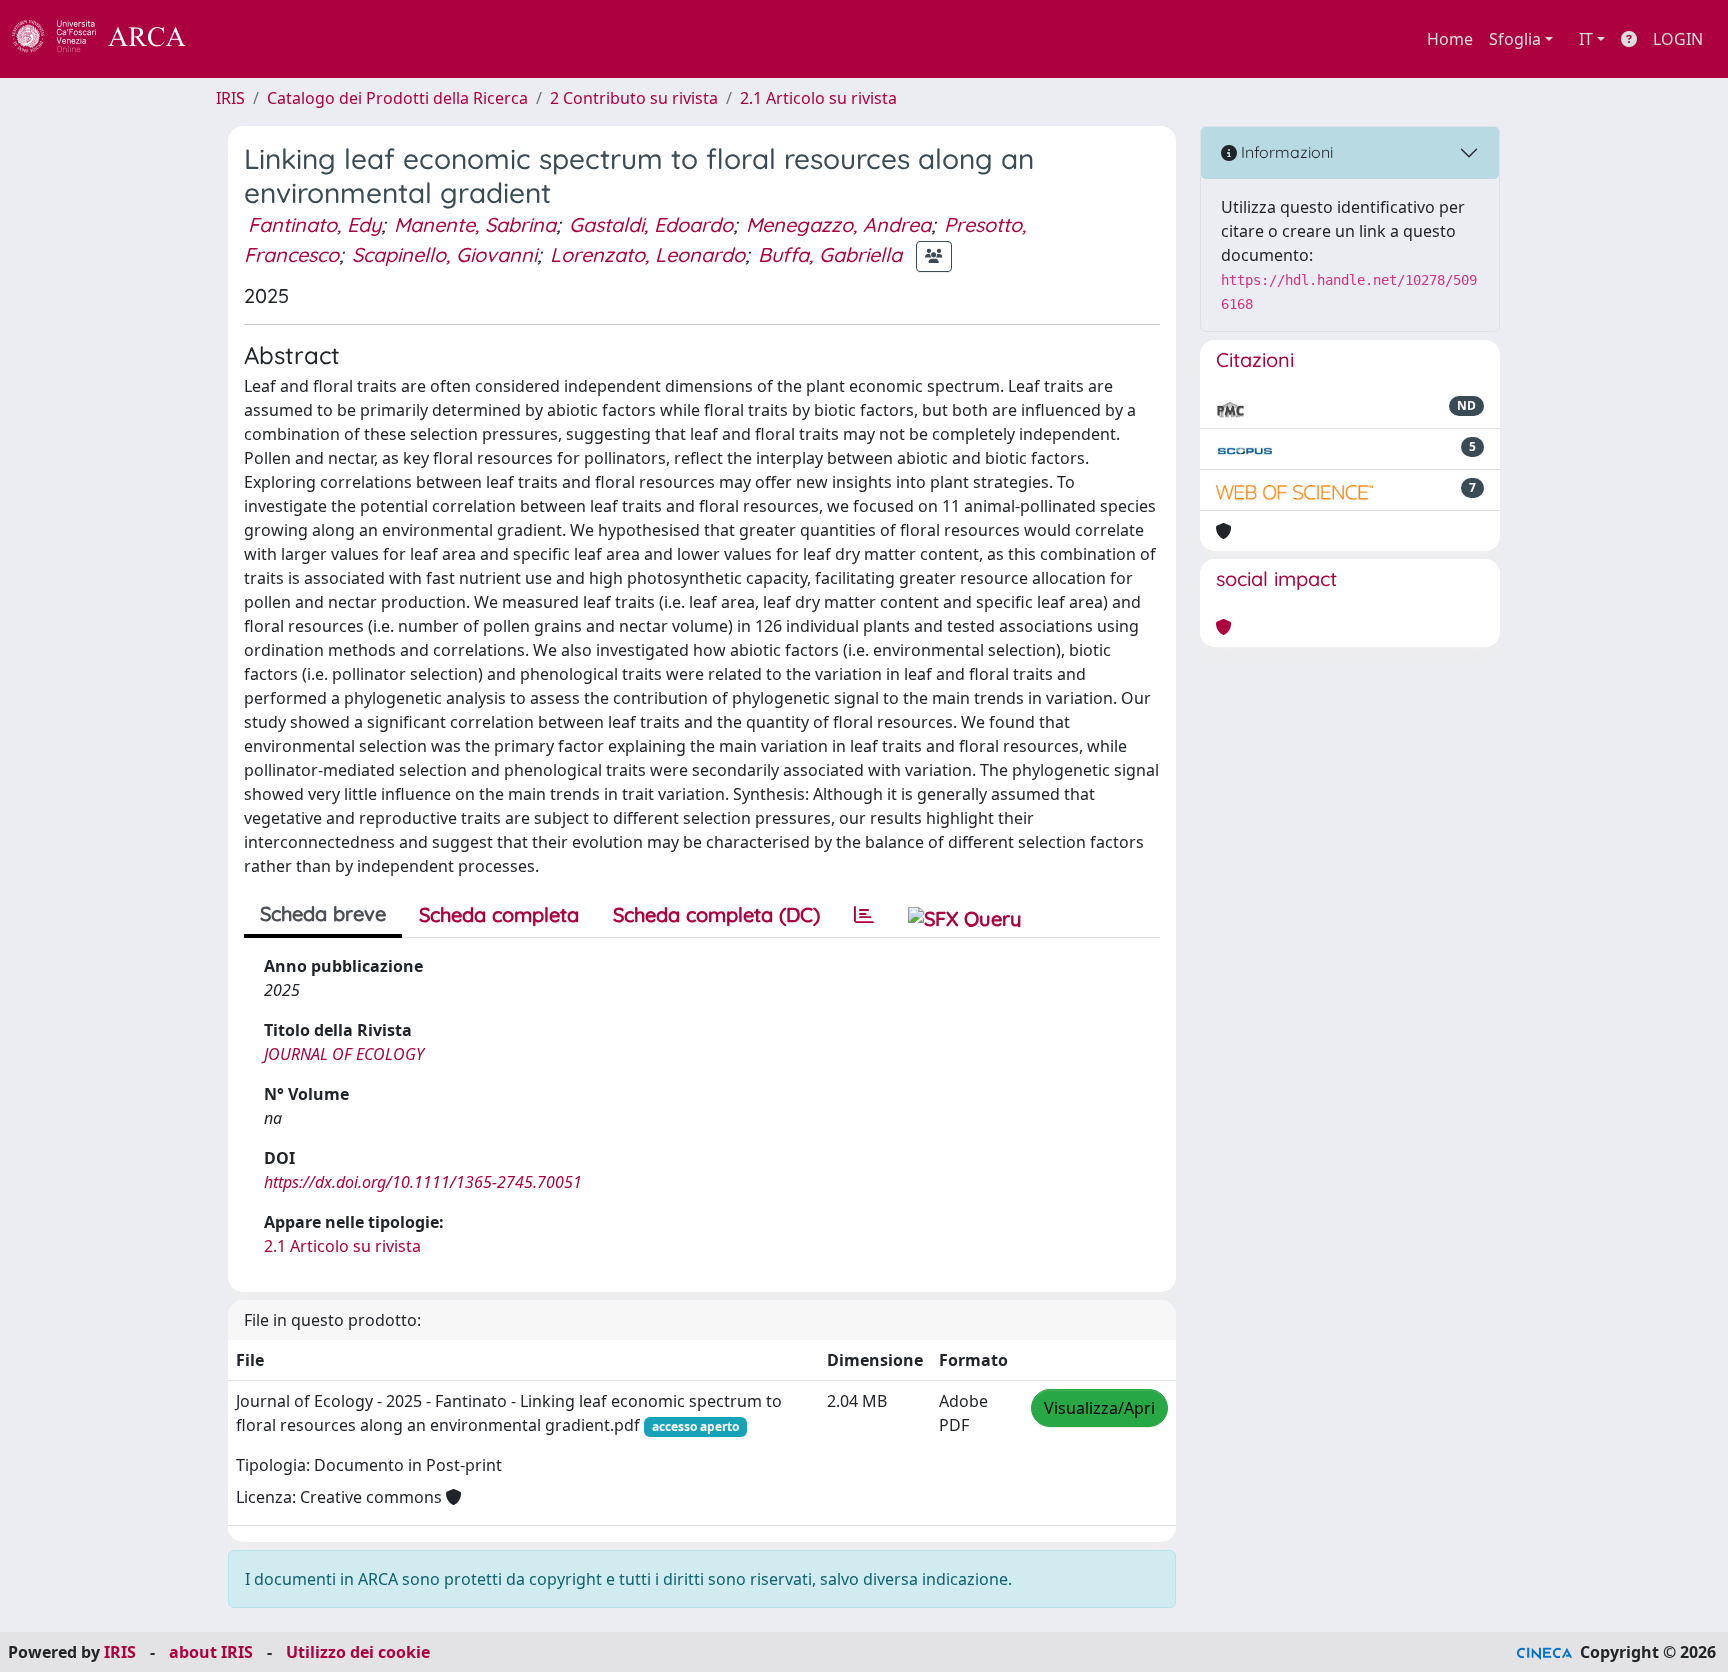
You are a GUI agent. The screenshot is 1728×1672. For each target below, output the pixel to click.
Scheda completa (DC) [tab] (716, 914)
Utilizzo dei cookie (358, 1652)
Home (1450, 39)
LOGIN (1678, 39)
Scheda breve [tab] (323, 913)
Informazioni (1285, 152)
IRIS (230, 98)
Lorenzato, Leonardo (647, 254)
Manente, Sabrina (475, 224)
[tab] (864, 915)
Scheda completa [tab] (499, 914)
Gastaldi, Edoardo (651, 224)
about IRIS (211, 1652)
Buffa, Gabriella (830, 254)
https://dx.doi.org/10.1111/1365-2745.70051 (423, 1182)
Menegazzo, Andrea (838, 224)
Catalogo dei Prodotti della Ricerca (397, 98)
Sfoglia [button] (1515, 39)
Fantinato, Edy (314, 224)
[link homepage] (110, 39)
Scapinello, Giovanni (444, 254)
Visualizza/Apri (1099, 1408)
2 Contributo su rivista (634, 98)
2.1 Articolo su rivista (818, 98)
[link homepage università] (240, 39)
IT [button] (1586, 39)
